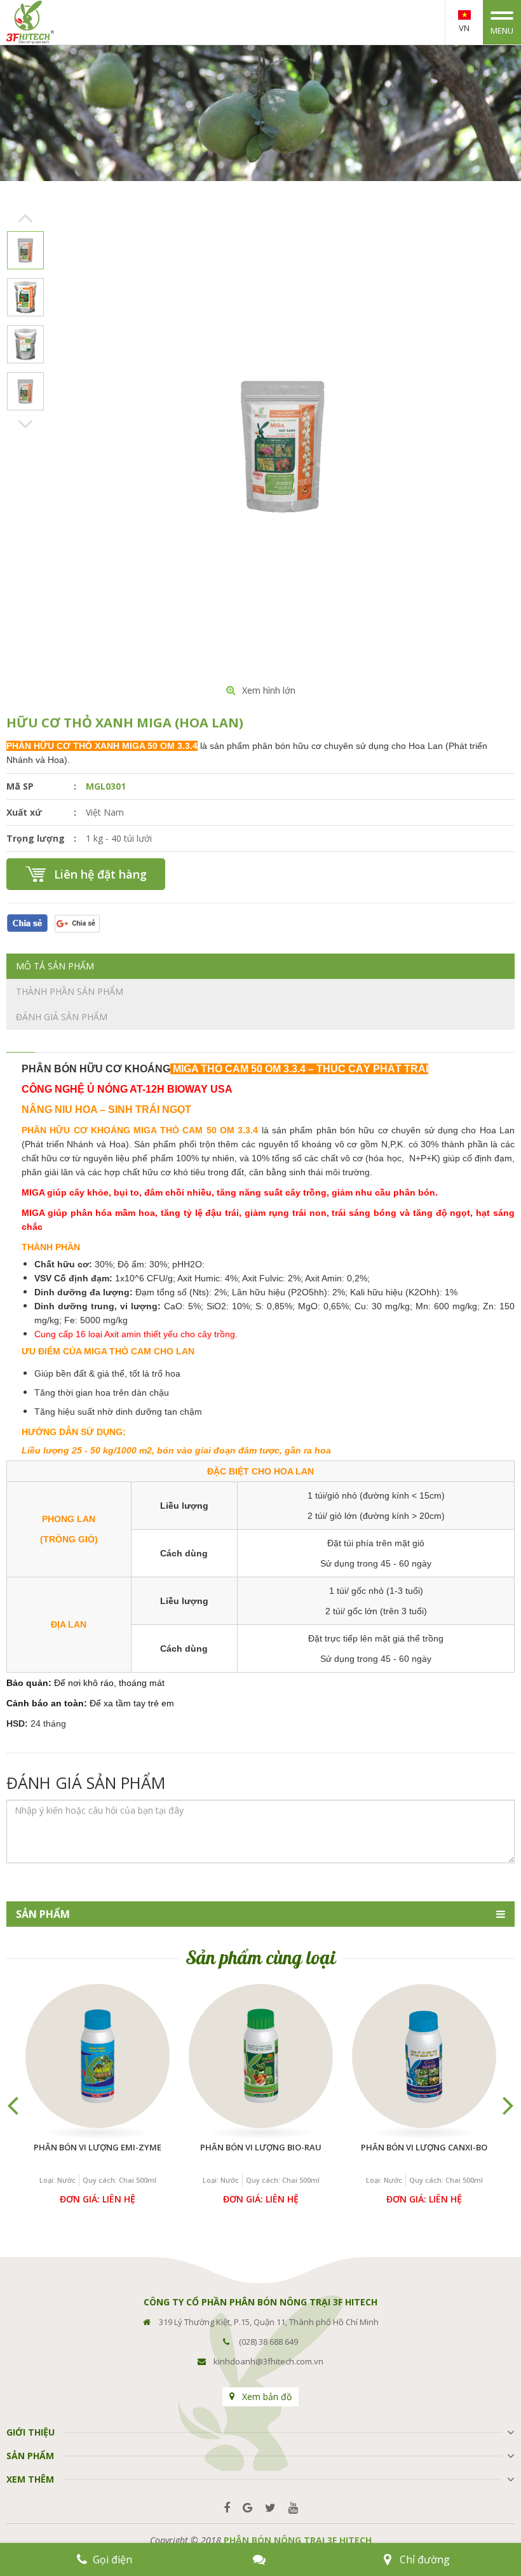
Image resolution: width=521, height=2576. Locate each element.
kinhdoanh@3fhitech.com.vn (268, 2361)
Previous (26, 218)
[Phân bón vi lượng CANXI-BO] (424, 2056)
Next (26, 424)
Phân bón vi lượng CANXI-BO (424, 2147)
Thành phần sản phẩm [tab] (70, 991)
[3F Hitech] (30, 21)
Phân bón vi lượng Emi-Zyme (98, 2147)
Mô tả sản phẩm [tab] (55, 966)
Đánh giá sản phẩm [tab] (62, 1017)
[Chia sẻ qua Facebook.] (27, 922)
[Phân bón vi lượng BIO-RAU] (261, 2056)
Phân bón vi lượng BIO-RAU (261, 2147)
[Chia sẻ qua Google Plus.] (77, 922)
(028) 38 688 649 (268, 2342)
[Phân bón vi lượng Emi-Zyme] (98, 2056)
